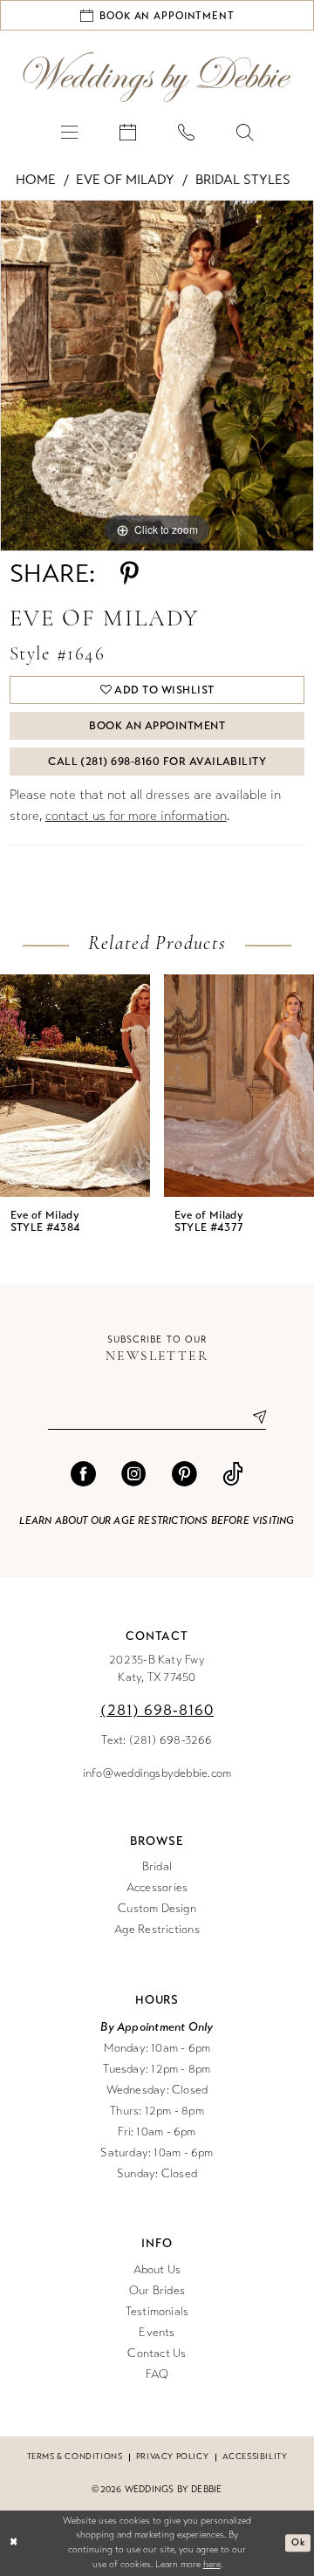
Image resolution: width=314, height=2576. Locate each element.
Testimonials (157, 2312)
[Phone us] (186, 131)
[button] (69, 131)
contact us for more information (136, 816)
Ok (298, 2543)
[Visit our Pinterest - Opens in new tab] (184, 1475)
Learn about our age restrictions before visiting (157, 1520)
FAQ (157, 2374)
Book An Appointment (157, 725)
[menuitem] (69, 131)
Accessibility (255, 2456)
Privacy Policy (172, 2456)
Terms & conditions (75, 2456)
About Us (157, 2270)
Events (157, 2333)
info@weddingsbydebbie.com (157, 1773)
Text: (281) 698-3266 (157, 1740)
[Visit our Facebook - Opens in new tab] (83, 1475)
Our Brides (157, 2291)
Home (36, 180)
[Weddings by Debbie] (157, 77)
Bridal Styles (243, 180)
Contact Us (157, 2354)
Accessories (157, 1888)
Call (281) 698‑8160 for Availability (157, 761)
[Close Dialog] (14, 2543)
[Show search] (245, 131)
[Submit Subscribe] (253, 1418)
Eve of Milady (125, 180)
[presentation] (75, 1086)
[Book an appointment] (128, 131)
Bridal (157, 1867)
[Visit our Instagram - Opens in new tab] (134, 1475)
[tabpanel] (157, 376)
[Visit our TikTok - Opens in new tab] (233, 1475)
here (212, 2564)
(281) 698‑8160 (157, 1710)
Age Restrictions (157, 1930)
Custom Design (157, 1909)
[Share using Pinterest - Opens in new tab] (130, 574)
